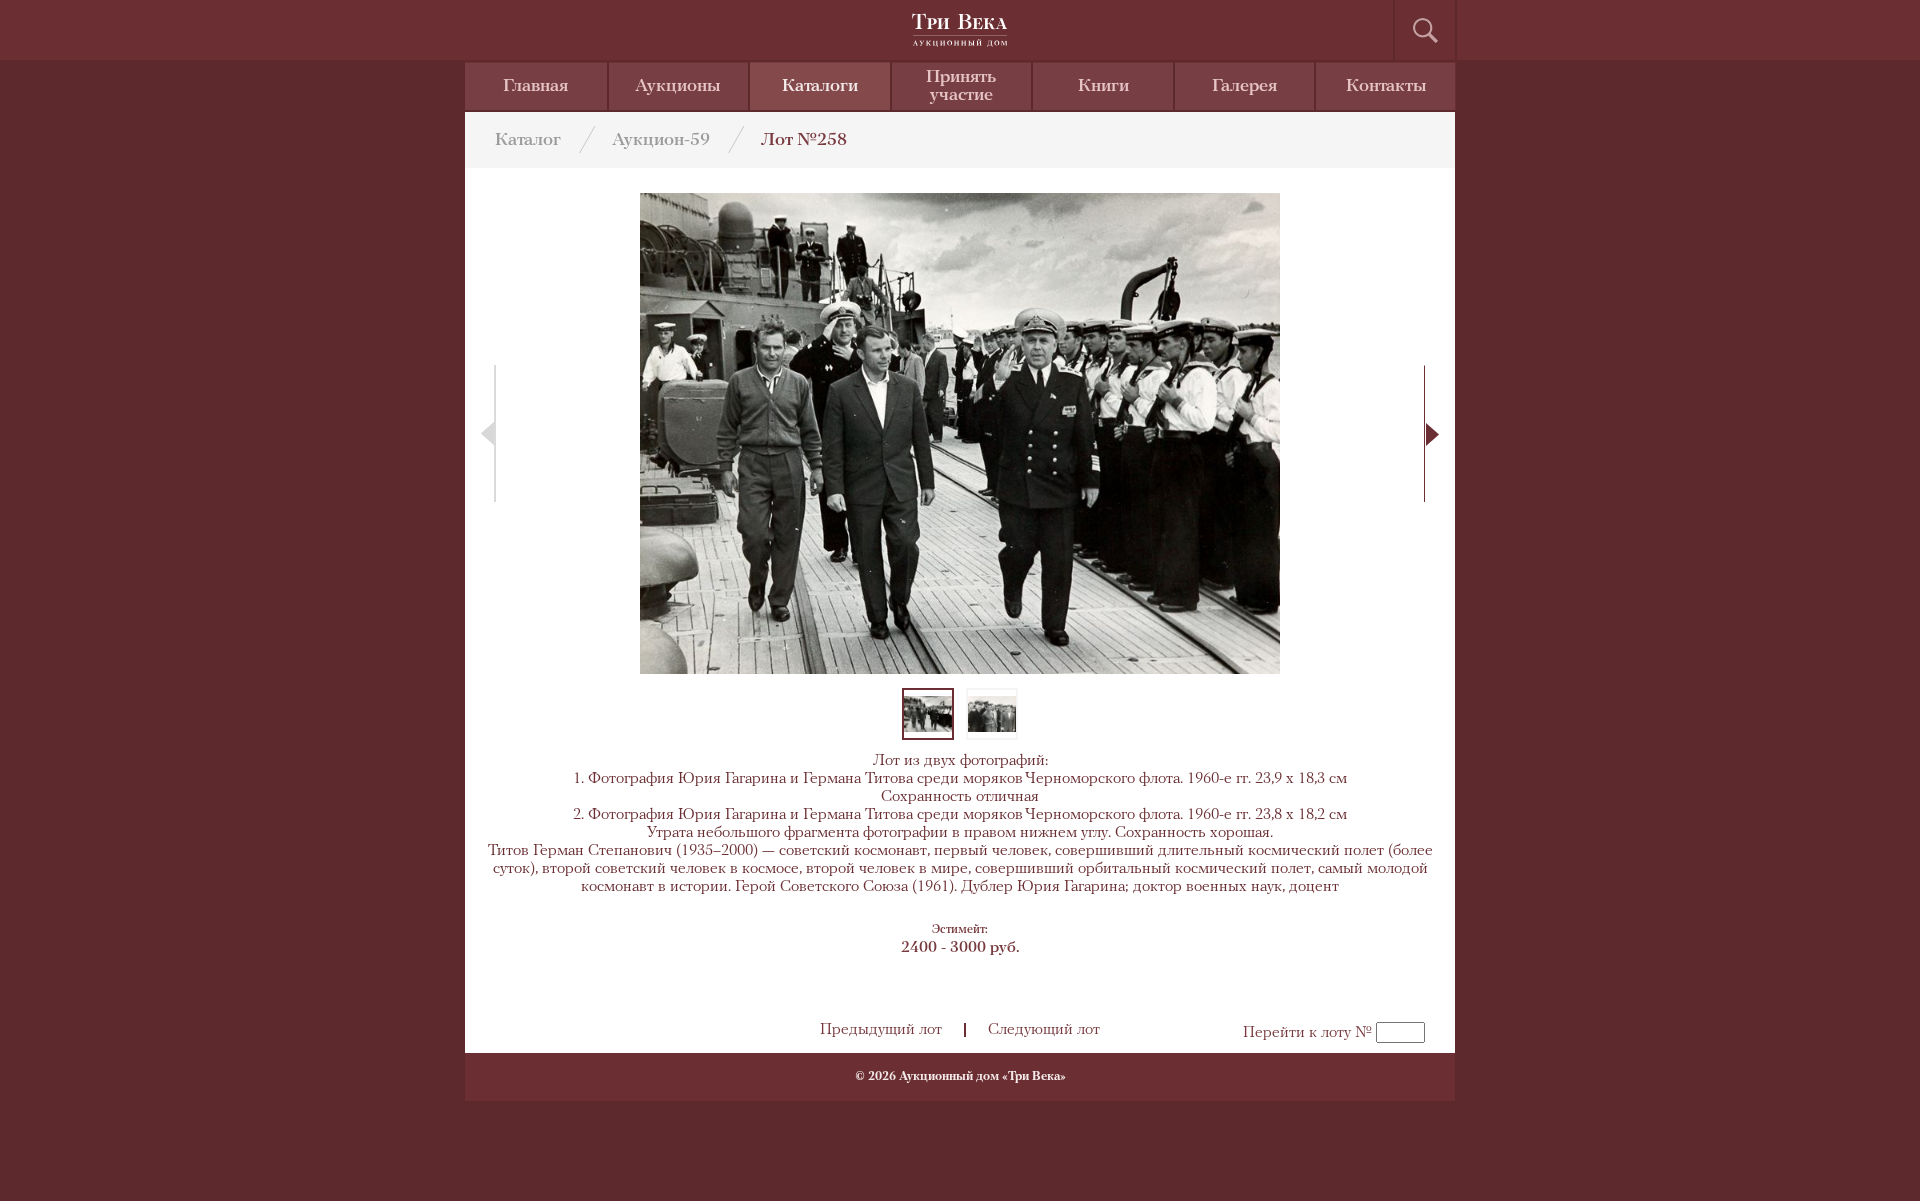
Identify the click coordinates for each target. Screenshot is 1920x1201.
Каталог (528, 141)
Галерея (1244, 87)
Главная (535, 87)
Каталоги (820, 87)
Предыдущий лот (881, 1030)
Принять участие (961, 87)
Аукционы (678, 87)
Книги (1103, 87)
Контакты (1386, 87)
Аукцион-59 (661, 141)
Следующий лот (1044, 1030)
